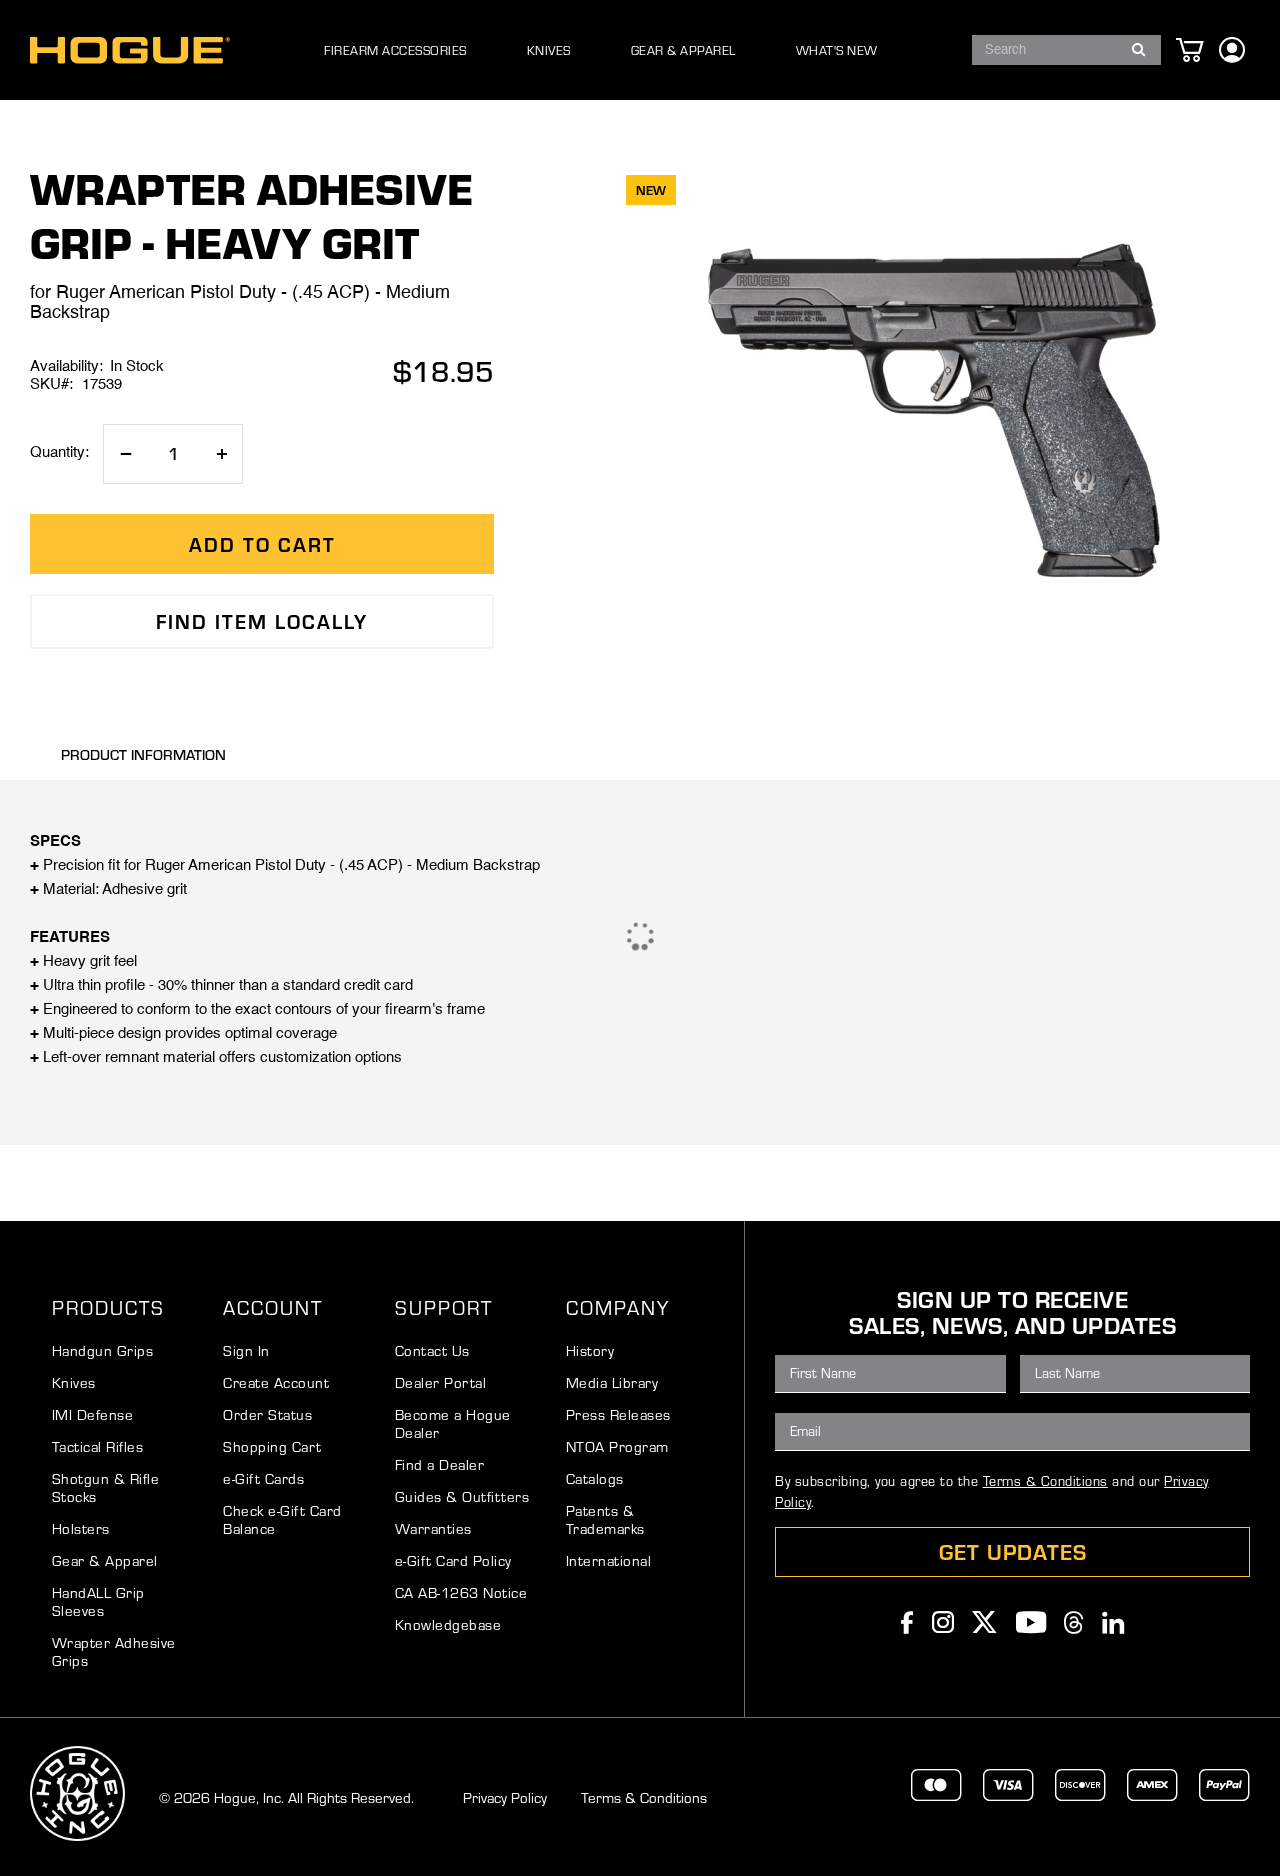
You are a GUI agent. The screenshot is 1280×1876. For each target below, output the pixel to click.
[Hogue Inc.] (130, 50)
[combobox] (1066, 50)
